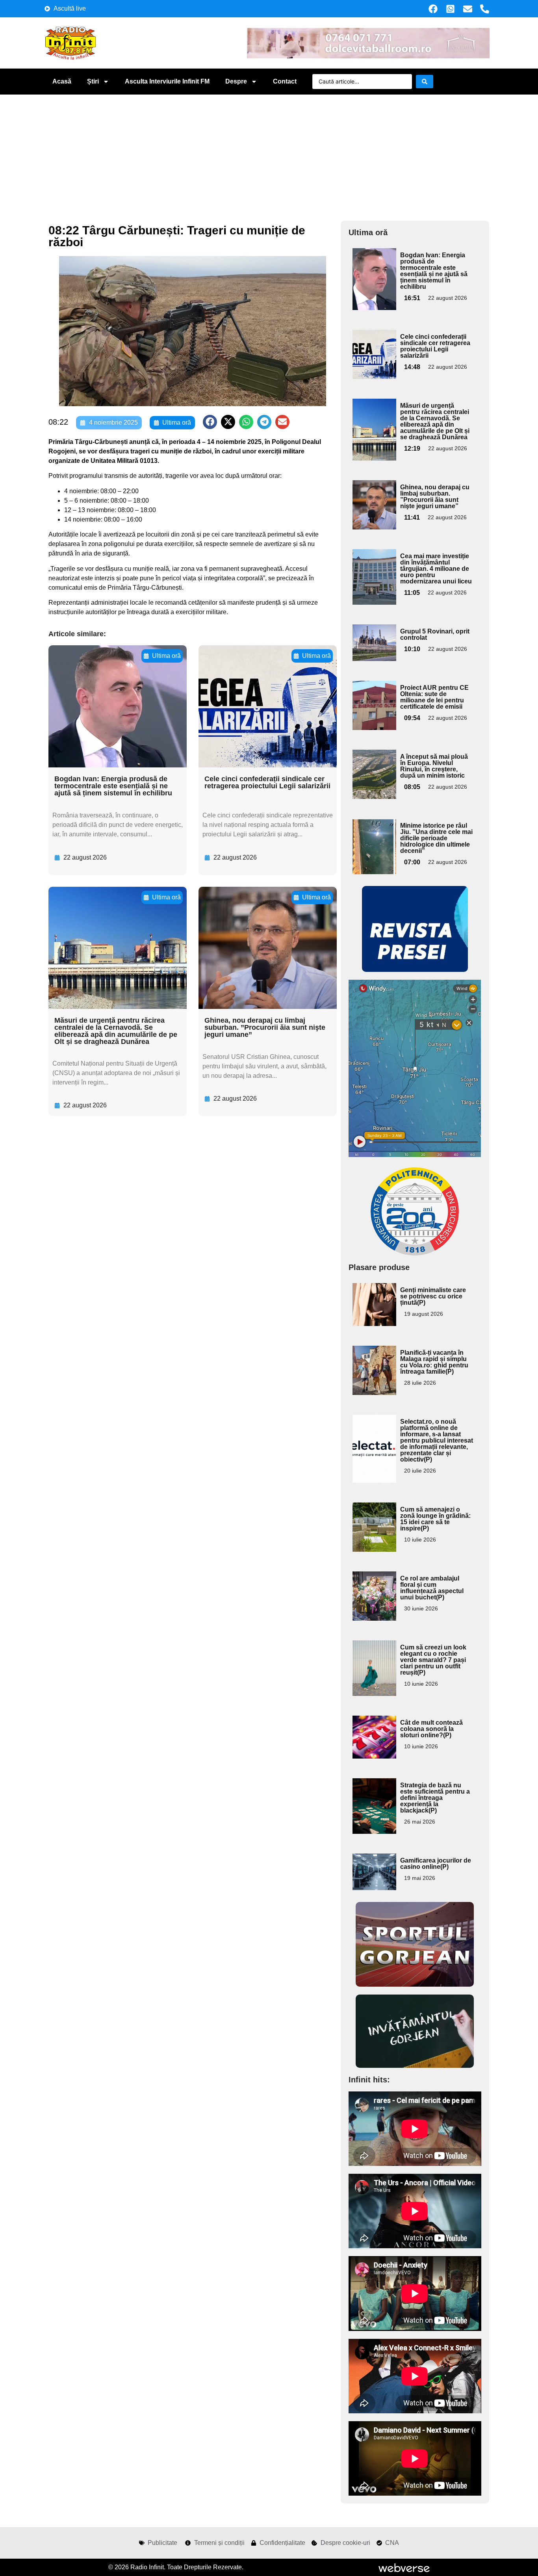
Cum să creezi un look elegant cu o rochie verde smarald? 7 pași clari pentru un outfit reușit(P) (433, 1660)
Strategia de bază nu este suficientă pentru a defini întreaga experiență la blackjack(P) (435, 1798)
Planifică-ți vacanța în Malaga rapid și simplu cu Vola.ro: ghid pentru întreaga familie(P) (434, 1362)
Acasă (62, 81)
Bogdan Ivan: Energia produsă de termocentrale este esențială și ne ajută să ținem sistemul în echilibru (113, 786)
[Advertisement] (269, 154)
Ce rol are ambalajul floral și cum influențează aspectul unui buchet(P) (432, 1588)
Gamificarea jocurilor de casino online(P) (436, 1864)
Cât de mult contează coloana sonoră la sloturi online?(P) (431, 1729)
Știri (93, 81)
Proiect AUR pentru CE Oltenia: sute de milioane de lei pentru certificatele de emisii (434, 697)
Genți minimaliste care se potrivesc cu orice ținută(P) (433, 1296)
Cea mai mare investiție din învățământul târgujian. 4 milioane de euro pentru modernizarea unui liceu (436, 569)
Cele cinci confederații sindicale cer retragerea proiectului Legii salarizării (267, 782)
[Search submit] (425, 82)
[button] (210, 422)
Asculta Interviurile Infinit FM (167, 81)
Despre (236, 81)
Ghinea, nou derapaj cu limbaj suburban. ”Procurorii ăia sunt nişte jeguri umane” (265, 1027)
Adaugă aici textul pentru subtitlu (373, 266)
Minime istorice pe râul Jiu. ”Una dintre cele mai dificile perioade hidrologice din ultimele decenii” (436, 838)
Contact (285, 81)
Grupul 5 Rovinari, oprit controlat (435, 634)
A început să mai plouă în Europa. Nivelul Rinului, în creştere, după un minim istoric (434, 766)
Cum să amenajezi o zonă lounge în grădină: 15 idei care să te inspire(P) (435, 1519)
